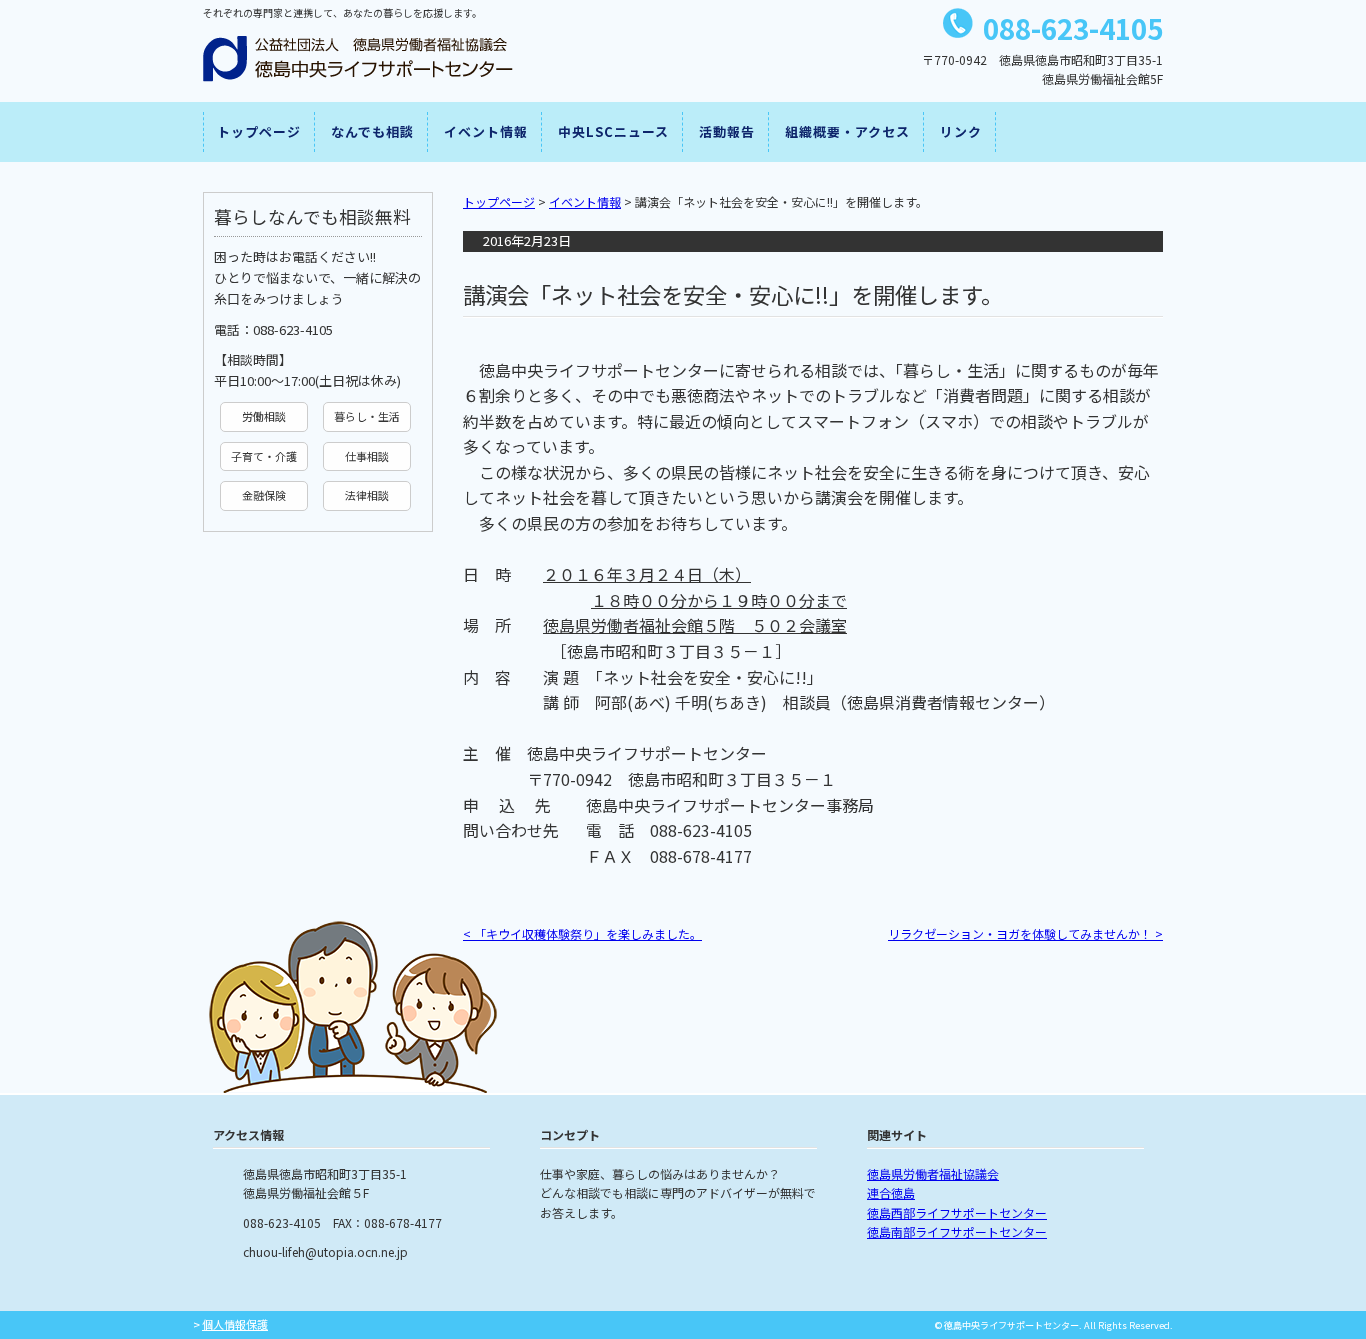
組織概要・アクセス (847, 131)
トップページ (259, 131)
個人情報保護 (235, 1324)
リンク (961, 131)
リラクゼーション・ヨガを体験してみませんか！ (1025, 933)
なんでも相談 (372, 131)
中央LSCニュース (613, 131)
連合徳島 (891, 1192)
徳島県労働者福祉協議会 (933, 1173)
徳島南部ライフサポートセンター (957, 1231)
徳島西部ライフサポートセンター (957, 1212)
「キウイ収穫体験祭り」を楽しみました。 (582, 933)
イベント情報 (486, 131)
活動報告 (727, 131)
